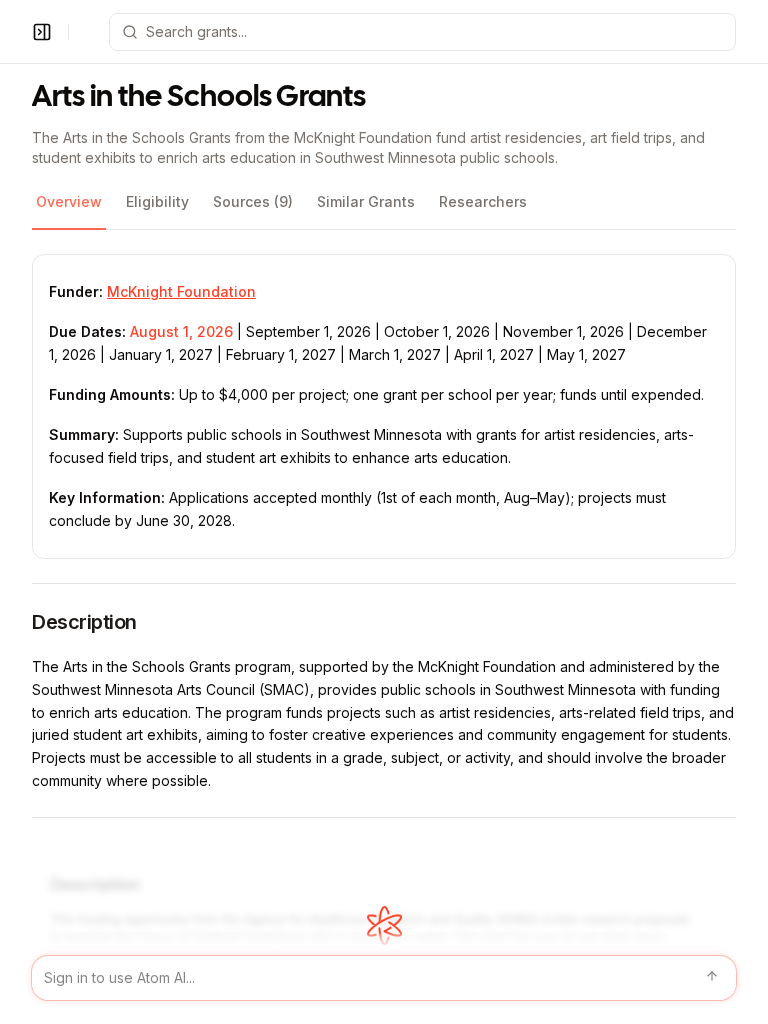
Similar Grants (366, 201)
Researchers (483, 201)
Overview (69, 201)
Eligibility (157, 201)
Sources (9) (253, 201)
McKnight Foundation (181, 291)
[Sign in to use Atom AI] (384, 978)
